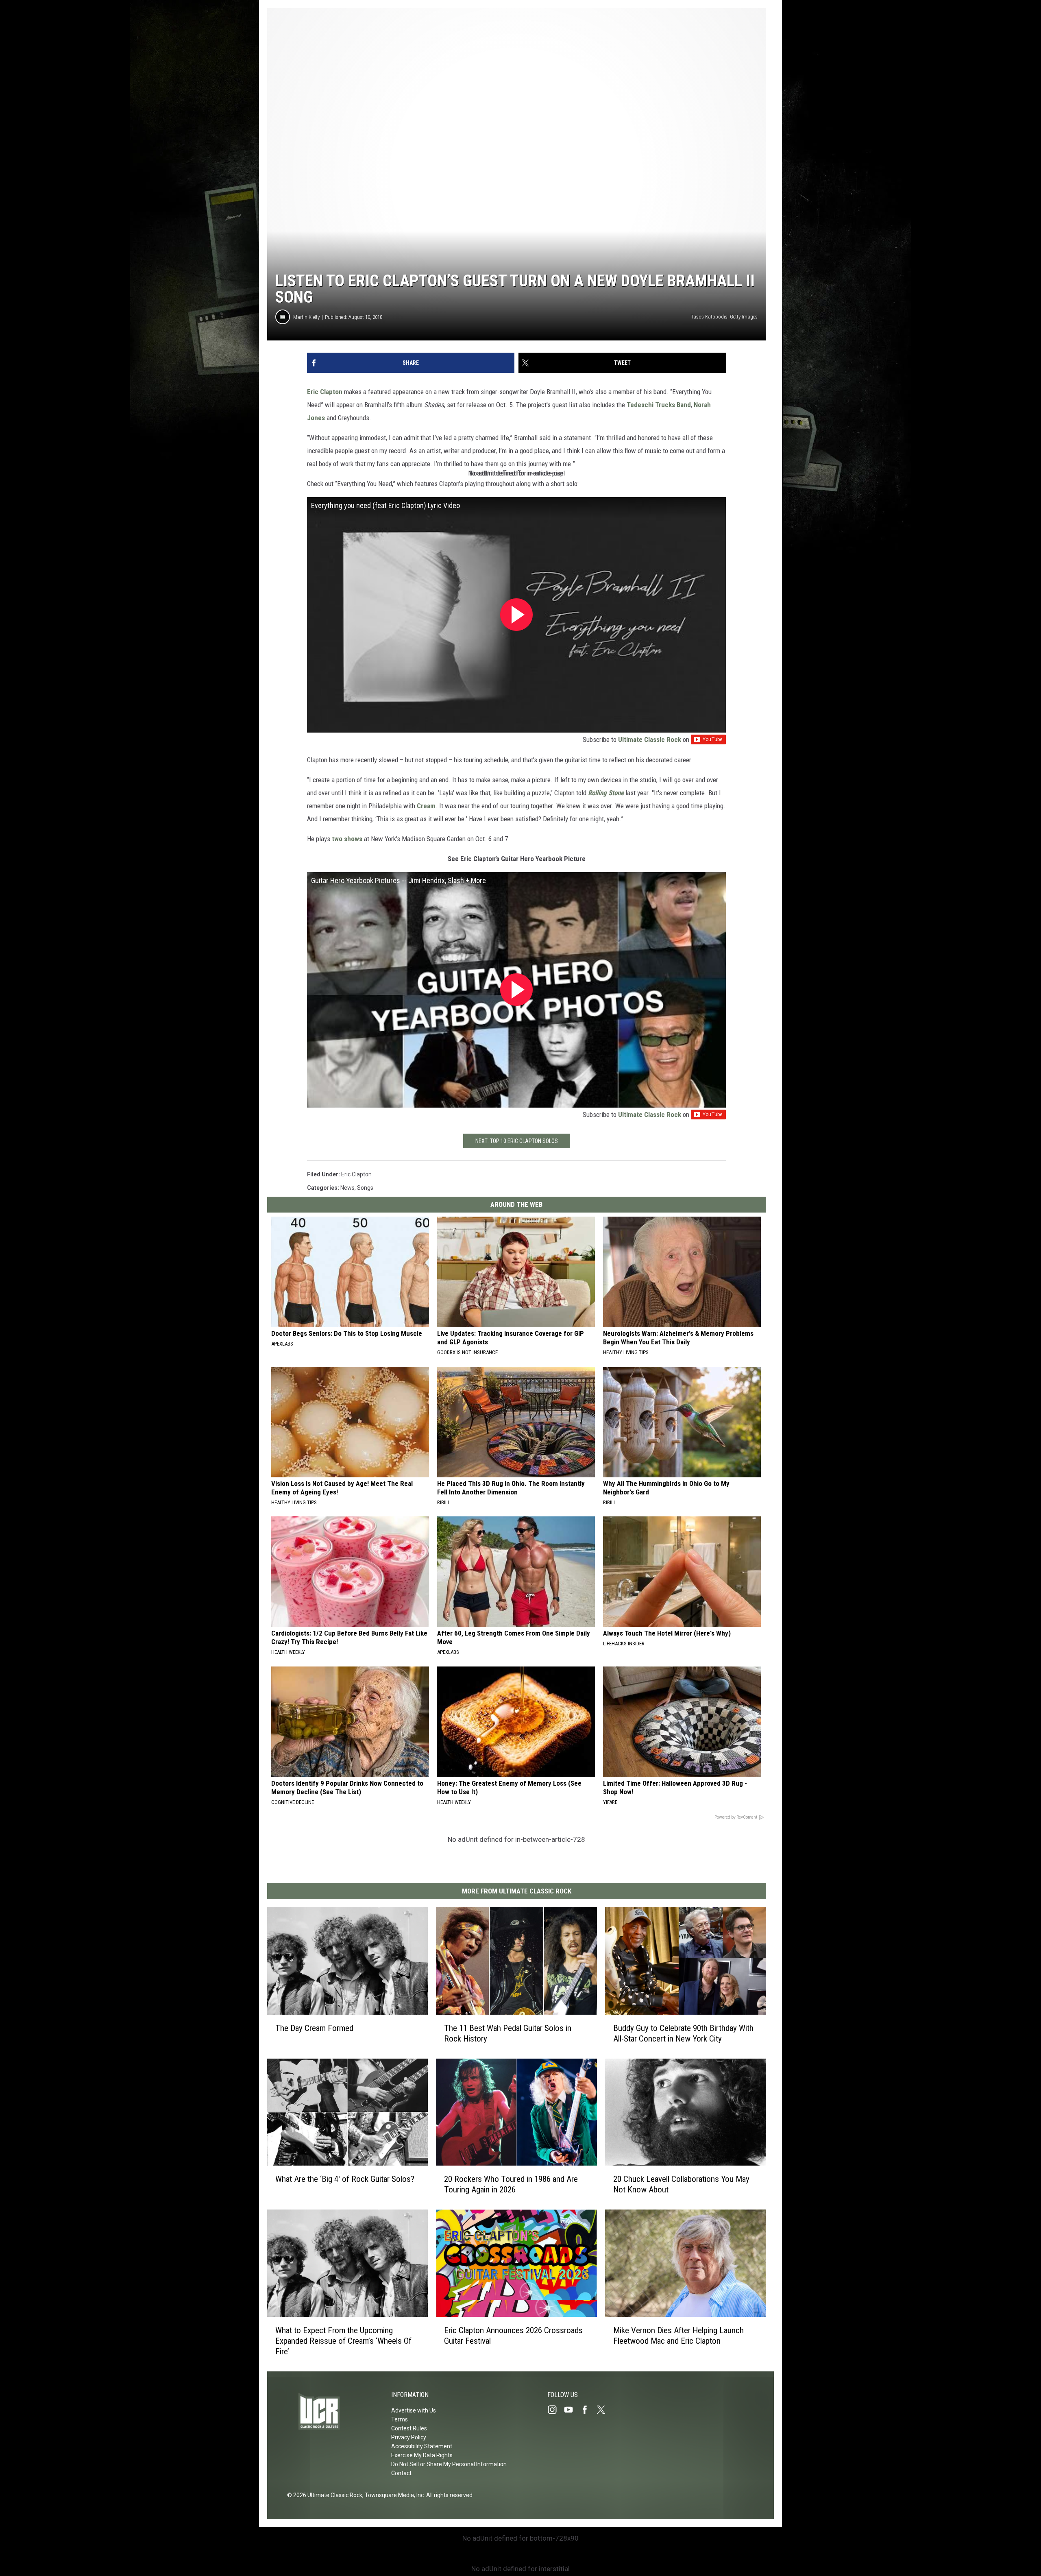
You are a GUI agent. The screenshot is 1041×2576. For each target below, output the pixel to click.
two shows (347, 839)
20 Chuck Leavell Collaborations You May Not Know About (681, 2184)
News (347, 1188)
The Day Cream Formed (314, 2028)
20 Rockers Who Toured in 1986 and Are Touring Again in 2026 (511, 2184)
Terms (400, 2419)
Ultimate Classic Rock (650, 739)
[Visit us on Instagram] (555, 2410)
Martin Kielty (306, 317)
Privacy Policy (409, 2437)
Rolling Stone (606, 793)
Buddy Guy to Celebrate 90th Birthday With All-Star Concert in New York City (683, 2033)
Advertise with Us (414, 2410)
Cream (426, 806)
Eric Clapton (325, 392)
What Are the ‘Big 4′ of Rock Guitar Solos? (345, 2179)
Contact (401, 2473)
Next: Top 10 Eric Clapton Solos (517, 1141)
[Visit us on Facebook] (588, 2410)
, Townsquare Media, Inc (393, 2495)
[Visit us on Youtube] (572, 2410)
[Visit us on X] (604, 2410)
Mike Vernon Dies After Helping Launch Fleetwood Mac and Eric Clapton (678, 2336)
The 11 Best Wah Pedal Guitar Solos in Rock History (508, 2033)
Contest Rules (409, 2428)
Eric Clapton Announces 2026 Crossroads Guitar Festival (513, 2336)
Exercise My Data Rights (422, 2455)
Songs (365, 1188)
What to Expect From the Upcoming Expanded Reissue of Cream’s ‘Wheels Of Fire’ (343, 2341)
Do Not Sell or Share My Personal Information (449, 2464)
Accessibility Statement (422, 2446)
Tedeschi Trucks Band (659, 405)
